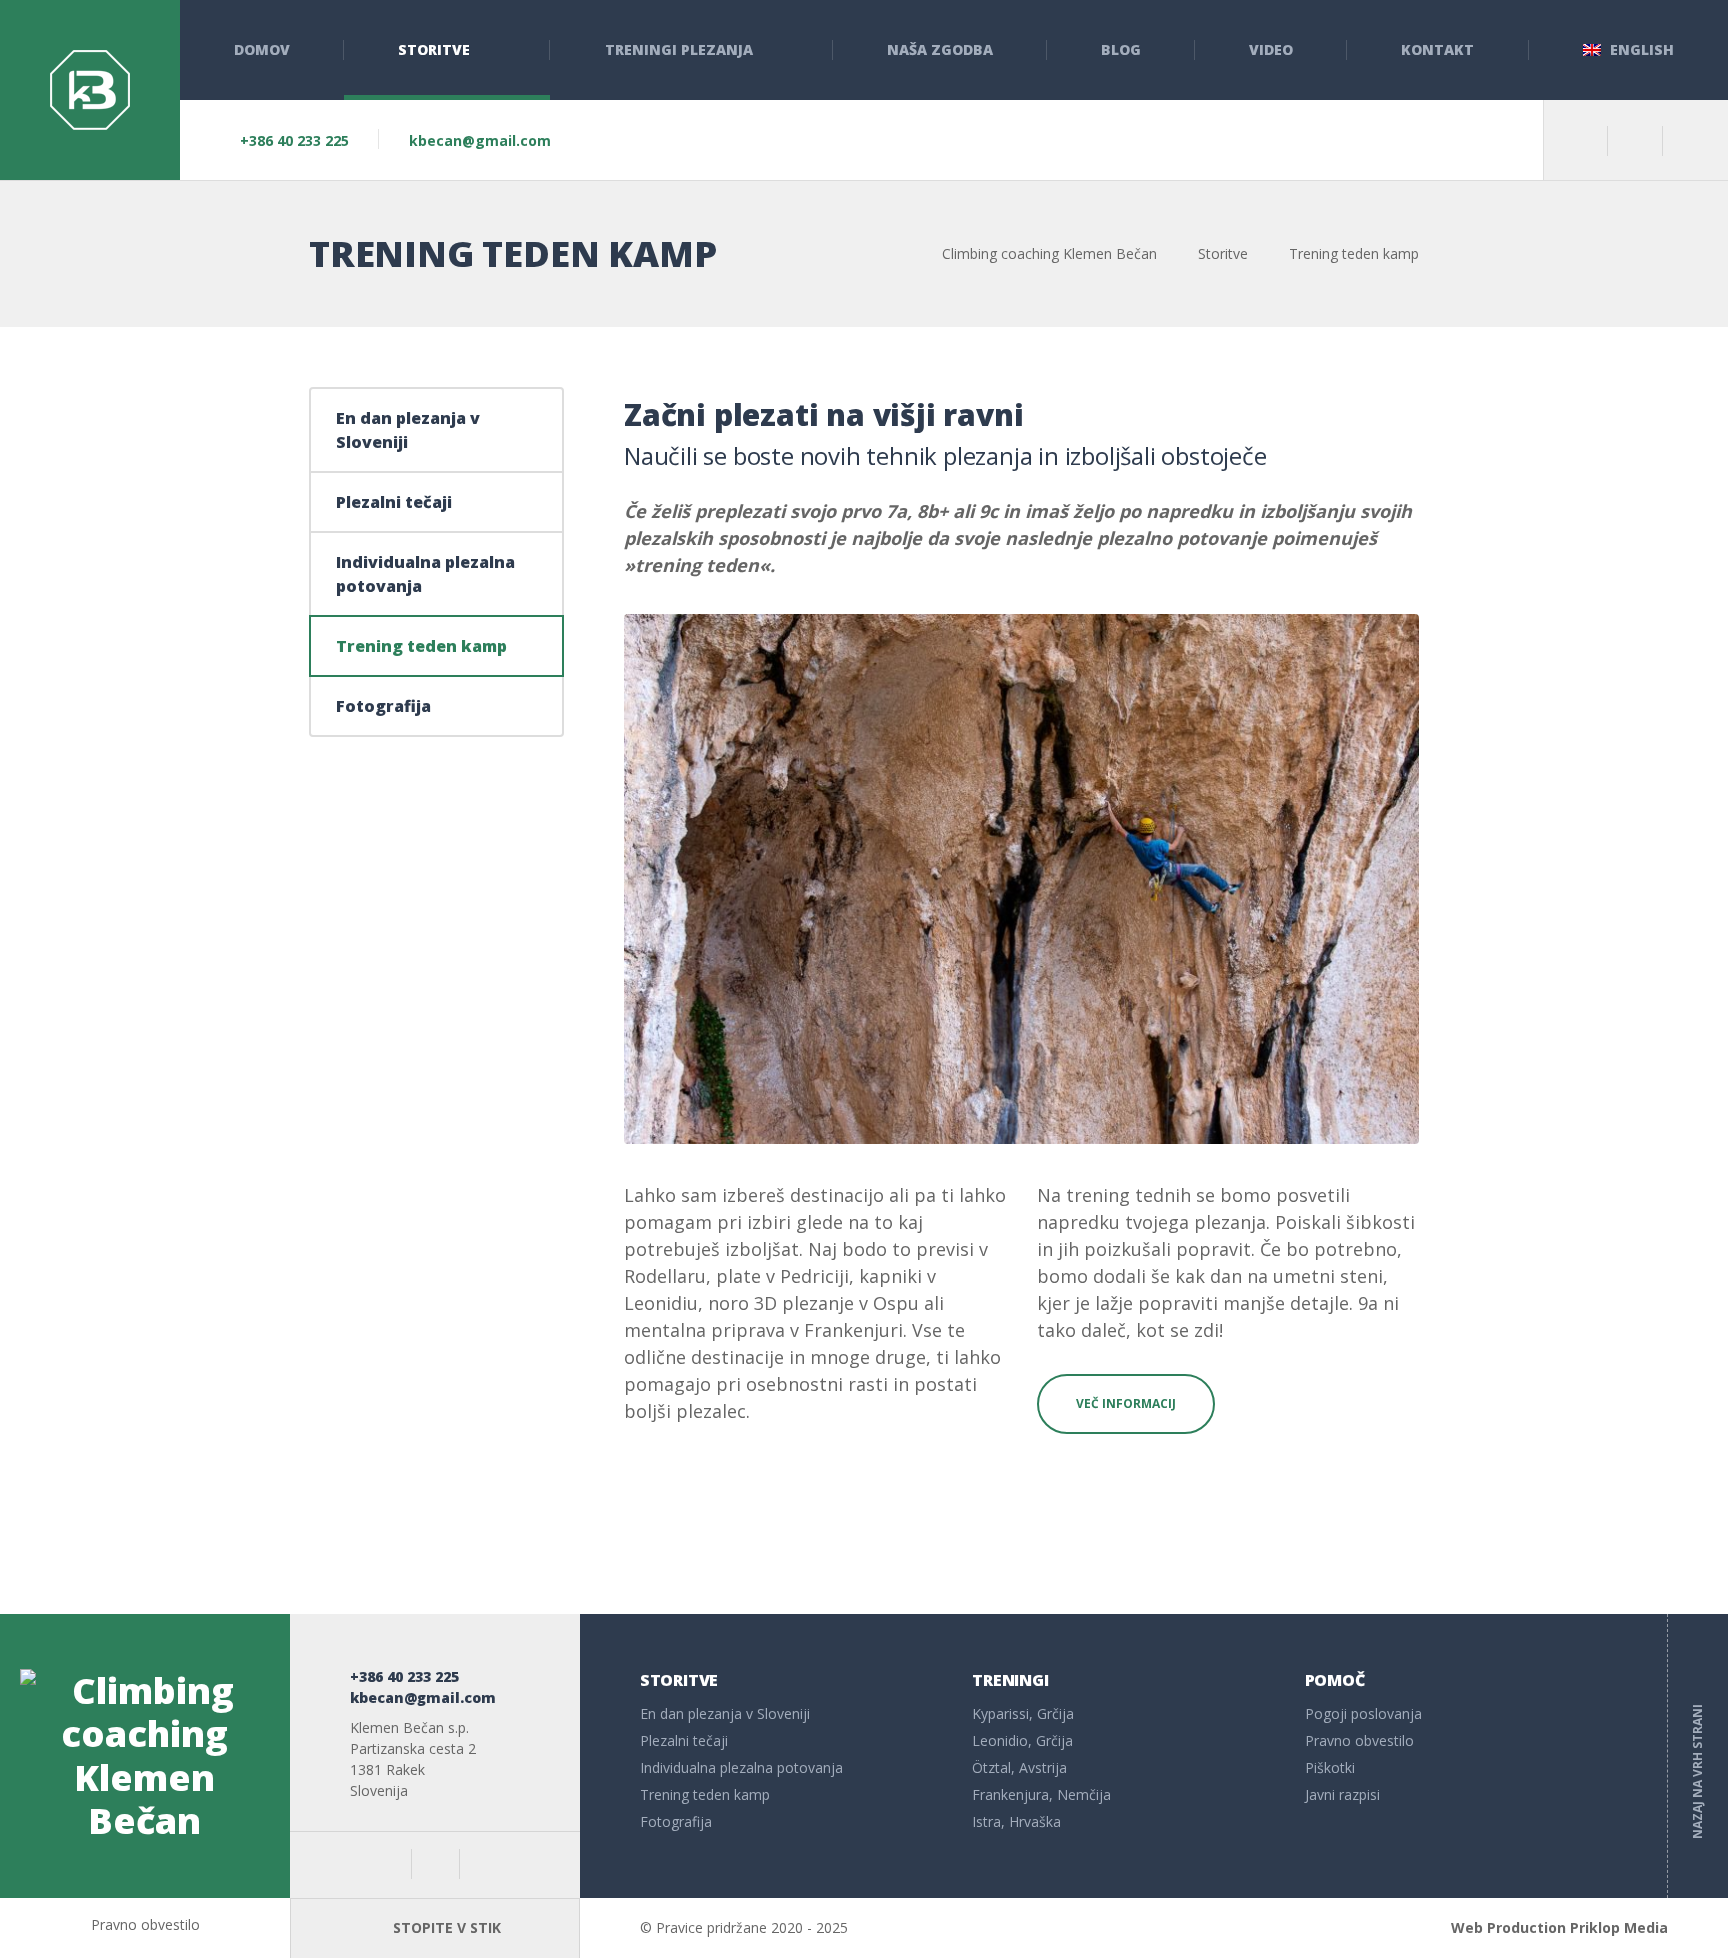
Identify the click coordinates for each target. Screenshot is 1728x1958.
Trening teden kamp (421, 646)
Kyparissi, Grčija (1023, 1713)
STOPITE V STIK (445, 1927)
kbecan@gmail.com (480, 140)
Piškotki (1330, 1767)
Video (1271, 49)
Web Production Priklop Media (1559, 1927)
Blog (1121, 49)
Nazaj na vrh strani (1697, 1756)
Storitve (434, 49)
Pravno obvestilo (1359, 1740)
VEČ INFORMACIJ (1126, 1403)
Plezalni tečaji (394, 502)
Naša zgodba (940, 49)
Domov (262, 49)
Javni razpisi (1342, 1794)
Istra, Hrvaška (1016, 1821)
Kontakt (1437, 49)
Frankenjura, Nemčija (1041, 1794)
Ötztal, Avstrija (1019, 1767)
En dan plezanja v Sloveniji (408, 430)
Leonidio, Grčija (1022, 1740)
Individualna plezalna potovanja (425, 574)
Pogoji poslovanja (1363, 1713)
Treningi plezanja (679, 49)
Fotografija (383, 706)
